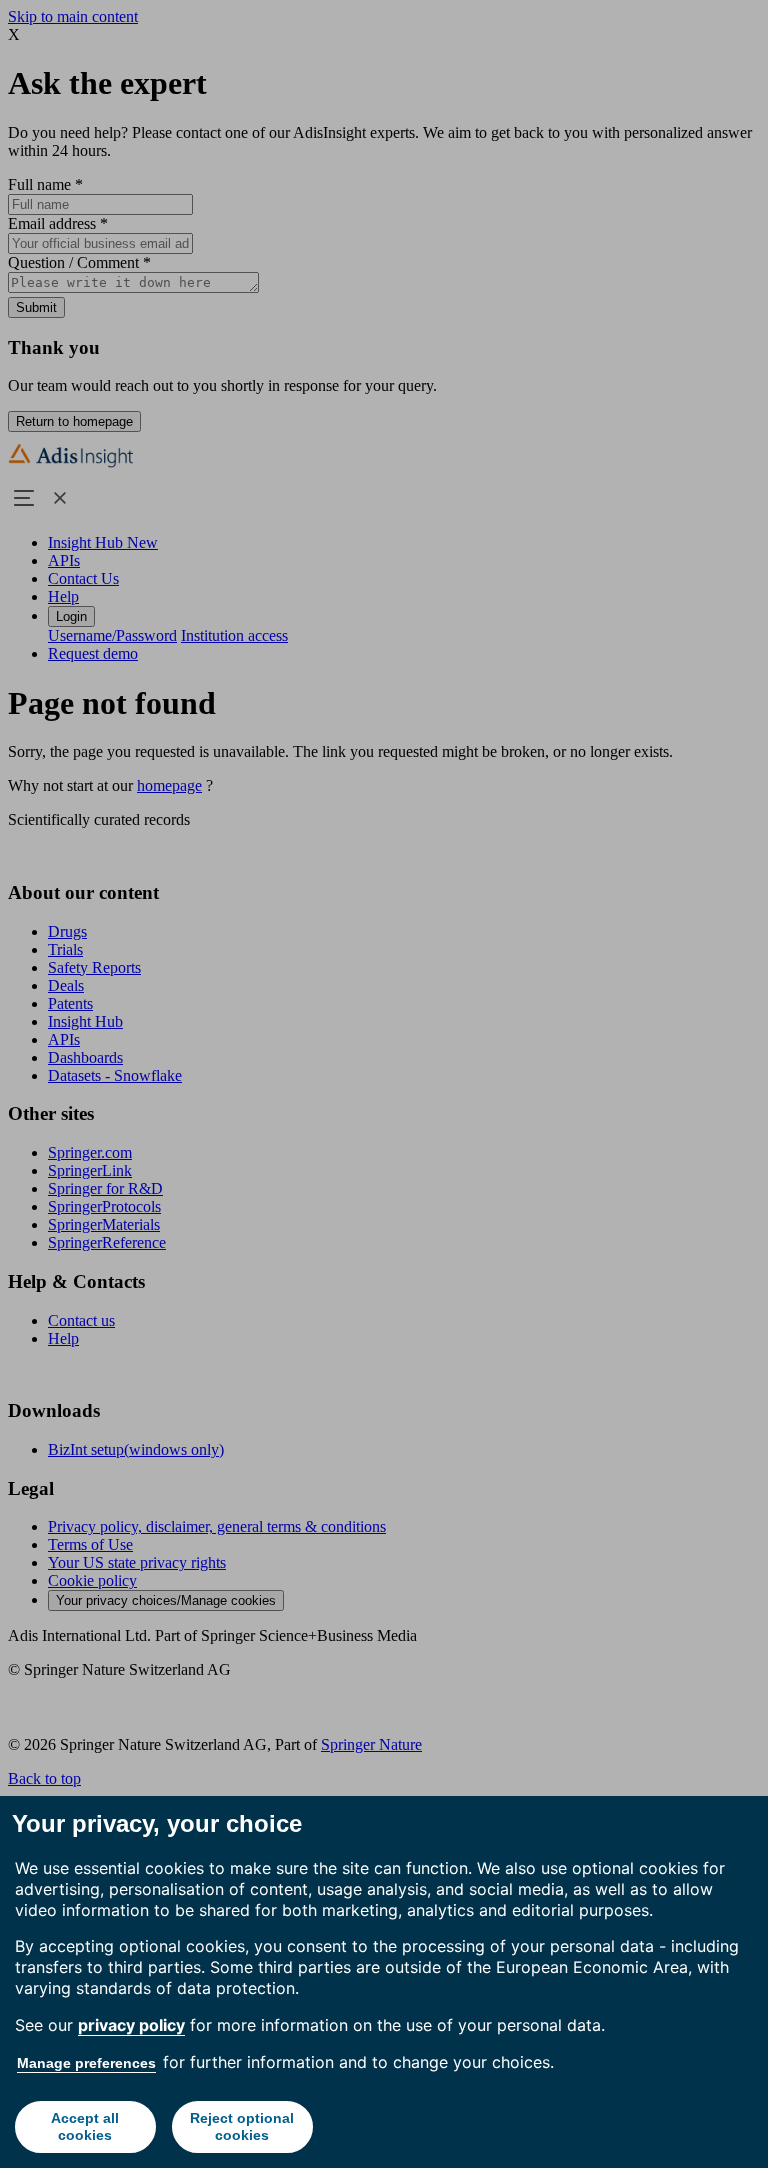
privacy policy (131, 2025)
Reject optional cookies (242, 2126)
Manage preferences (86, 2063)
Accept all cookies (85, 2126)
